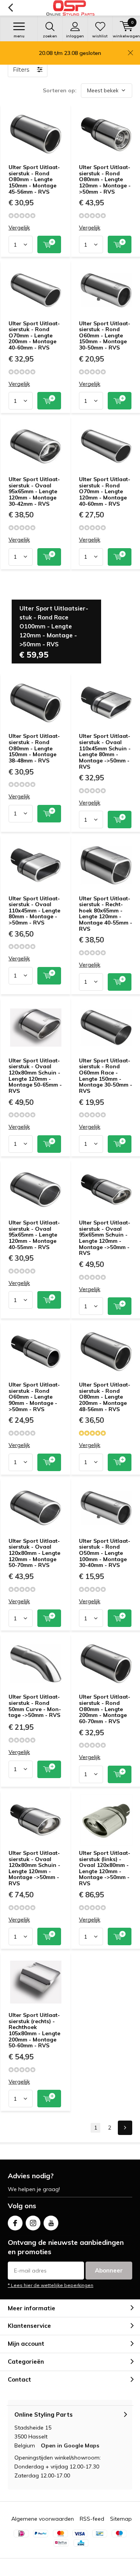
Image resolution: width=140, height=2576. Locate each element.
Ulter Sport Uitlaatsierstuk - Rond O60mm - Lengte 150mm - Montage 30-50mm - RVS (105, 336)
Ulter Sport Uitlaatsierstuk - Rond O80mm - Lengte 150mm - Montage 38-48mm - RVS (34, 748)
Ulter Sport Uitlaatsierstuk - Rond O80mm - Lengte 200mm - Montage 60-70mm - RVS (105, 1709)
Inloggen (75, 36)
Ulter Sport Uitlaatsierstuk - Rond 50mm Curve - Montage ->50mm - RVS (35, 1706)
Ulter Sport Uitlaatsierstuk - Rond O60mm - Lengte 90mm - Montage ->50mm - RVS (34, 1397)
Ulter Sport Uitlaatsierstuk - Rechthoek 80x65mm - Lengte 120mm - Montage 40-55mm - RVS (106, 914)
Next (125, 2128)
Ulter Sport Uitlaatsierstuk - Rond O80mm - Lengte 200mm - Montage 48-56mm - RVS (105, 1397)
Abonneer (109, 2270)
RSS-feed (92, 2519)
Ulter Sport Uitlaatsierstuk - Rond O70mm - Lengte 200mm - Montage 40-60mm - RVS (34, 336)
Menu (19, 36)
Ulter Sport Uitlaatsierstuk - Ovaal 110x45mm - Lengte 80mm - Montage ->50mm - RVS (34, 911)
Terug (10, 8)
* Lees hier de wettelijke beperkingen (51, 2285)
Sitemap (121, 2519)
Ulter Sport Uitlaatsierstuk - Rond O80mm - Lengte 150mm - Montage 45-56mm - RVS (34, 179)
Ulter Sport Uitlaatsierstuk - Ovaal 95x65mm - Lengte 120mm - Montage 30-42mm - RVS (34, 491)
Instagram (33, 2223)
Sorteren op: (60, 90)
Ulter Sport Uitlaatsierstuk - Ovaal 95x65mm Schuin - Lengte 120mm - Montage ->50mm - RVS (105, 1238)
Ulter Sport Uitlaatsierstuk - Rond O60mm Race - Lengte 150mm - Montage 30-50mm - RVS (106, 1076)
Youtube (51, 2223)
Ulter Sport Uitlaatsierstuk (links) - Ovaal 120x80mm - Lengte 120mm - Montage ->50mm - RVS (105, 1868)
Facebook (15, 2223)
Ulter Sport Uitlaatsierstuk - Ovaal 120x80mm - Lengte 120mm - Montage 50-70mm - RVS (34, 1553)
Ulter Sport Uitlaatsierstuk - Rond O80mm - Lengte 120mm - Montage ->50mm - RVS (105, 179)
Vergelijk (19, 228)
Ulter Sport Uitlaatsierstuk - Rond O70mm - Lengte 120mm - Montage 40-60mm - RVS (105, 491)
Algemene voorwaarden (43, 2519)
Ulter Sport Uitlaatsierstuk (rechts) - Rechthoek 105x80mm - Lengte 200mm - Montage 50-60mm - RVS (34, 2030)
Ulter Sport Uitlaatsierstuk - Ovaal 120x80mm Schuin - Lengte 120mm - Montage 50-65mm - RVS (35, 1076)
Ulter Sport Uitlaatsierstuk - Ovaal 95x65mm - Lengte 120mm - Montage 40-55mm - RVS (34, 1235)
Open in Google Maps (70, 2445)
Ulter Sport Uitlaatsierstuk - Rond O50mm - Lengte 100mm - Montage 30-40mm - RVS (105, 1553)
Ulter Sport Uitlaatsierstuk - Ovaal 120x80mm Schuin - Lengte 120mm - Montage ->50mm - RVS (34, 1868)
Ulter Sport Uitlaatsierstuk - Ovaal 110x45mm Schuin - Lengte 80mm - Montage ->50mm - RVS (105, 751)
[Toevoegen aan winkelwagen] (49, 244)
